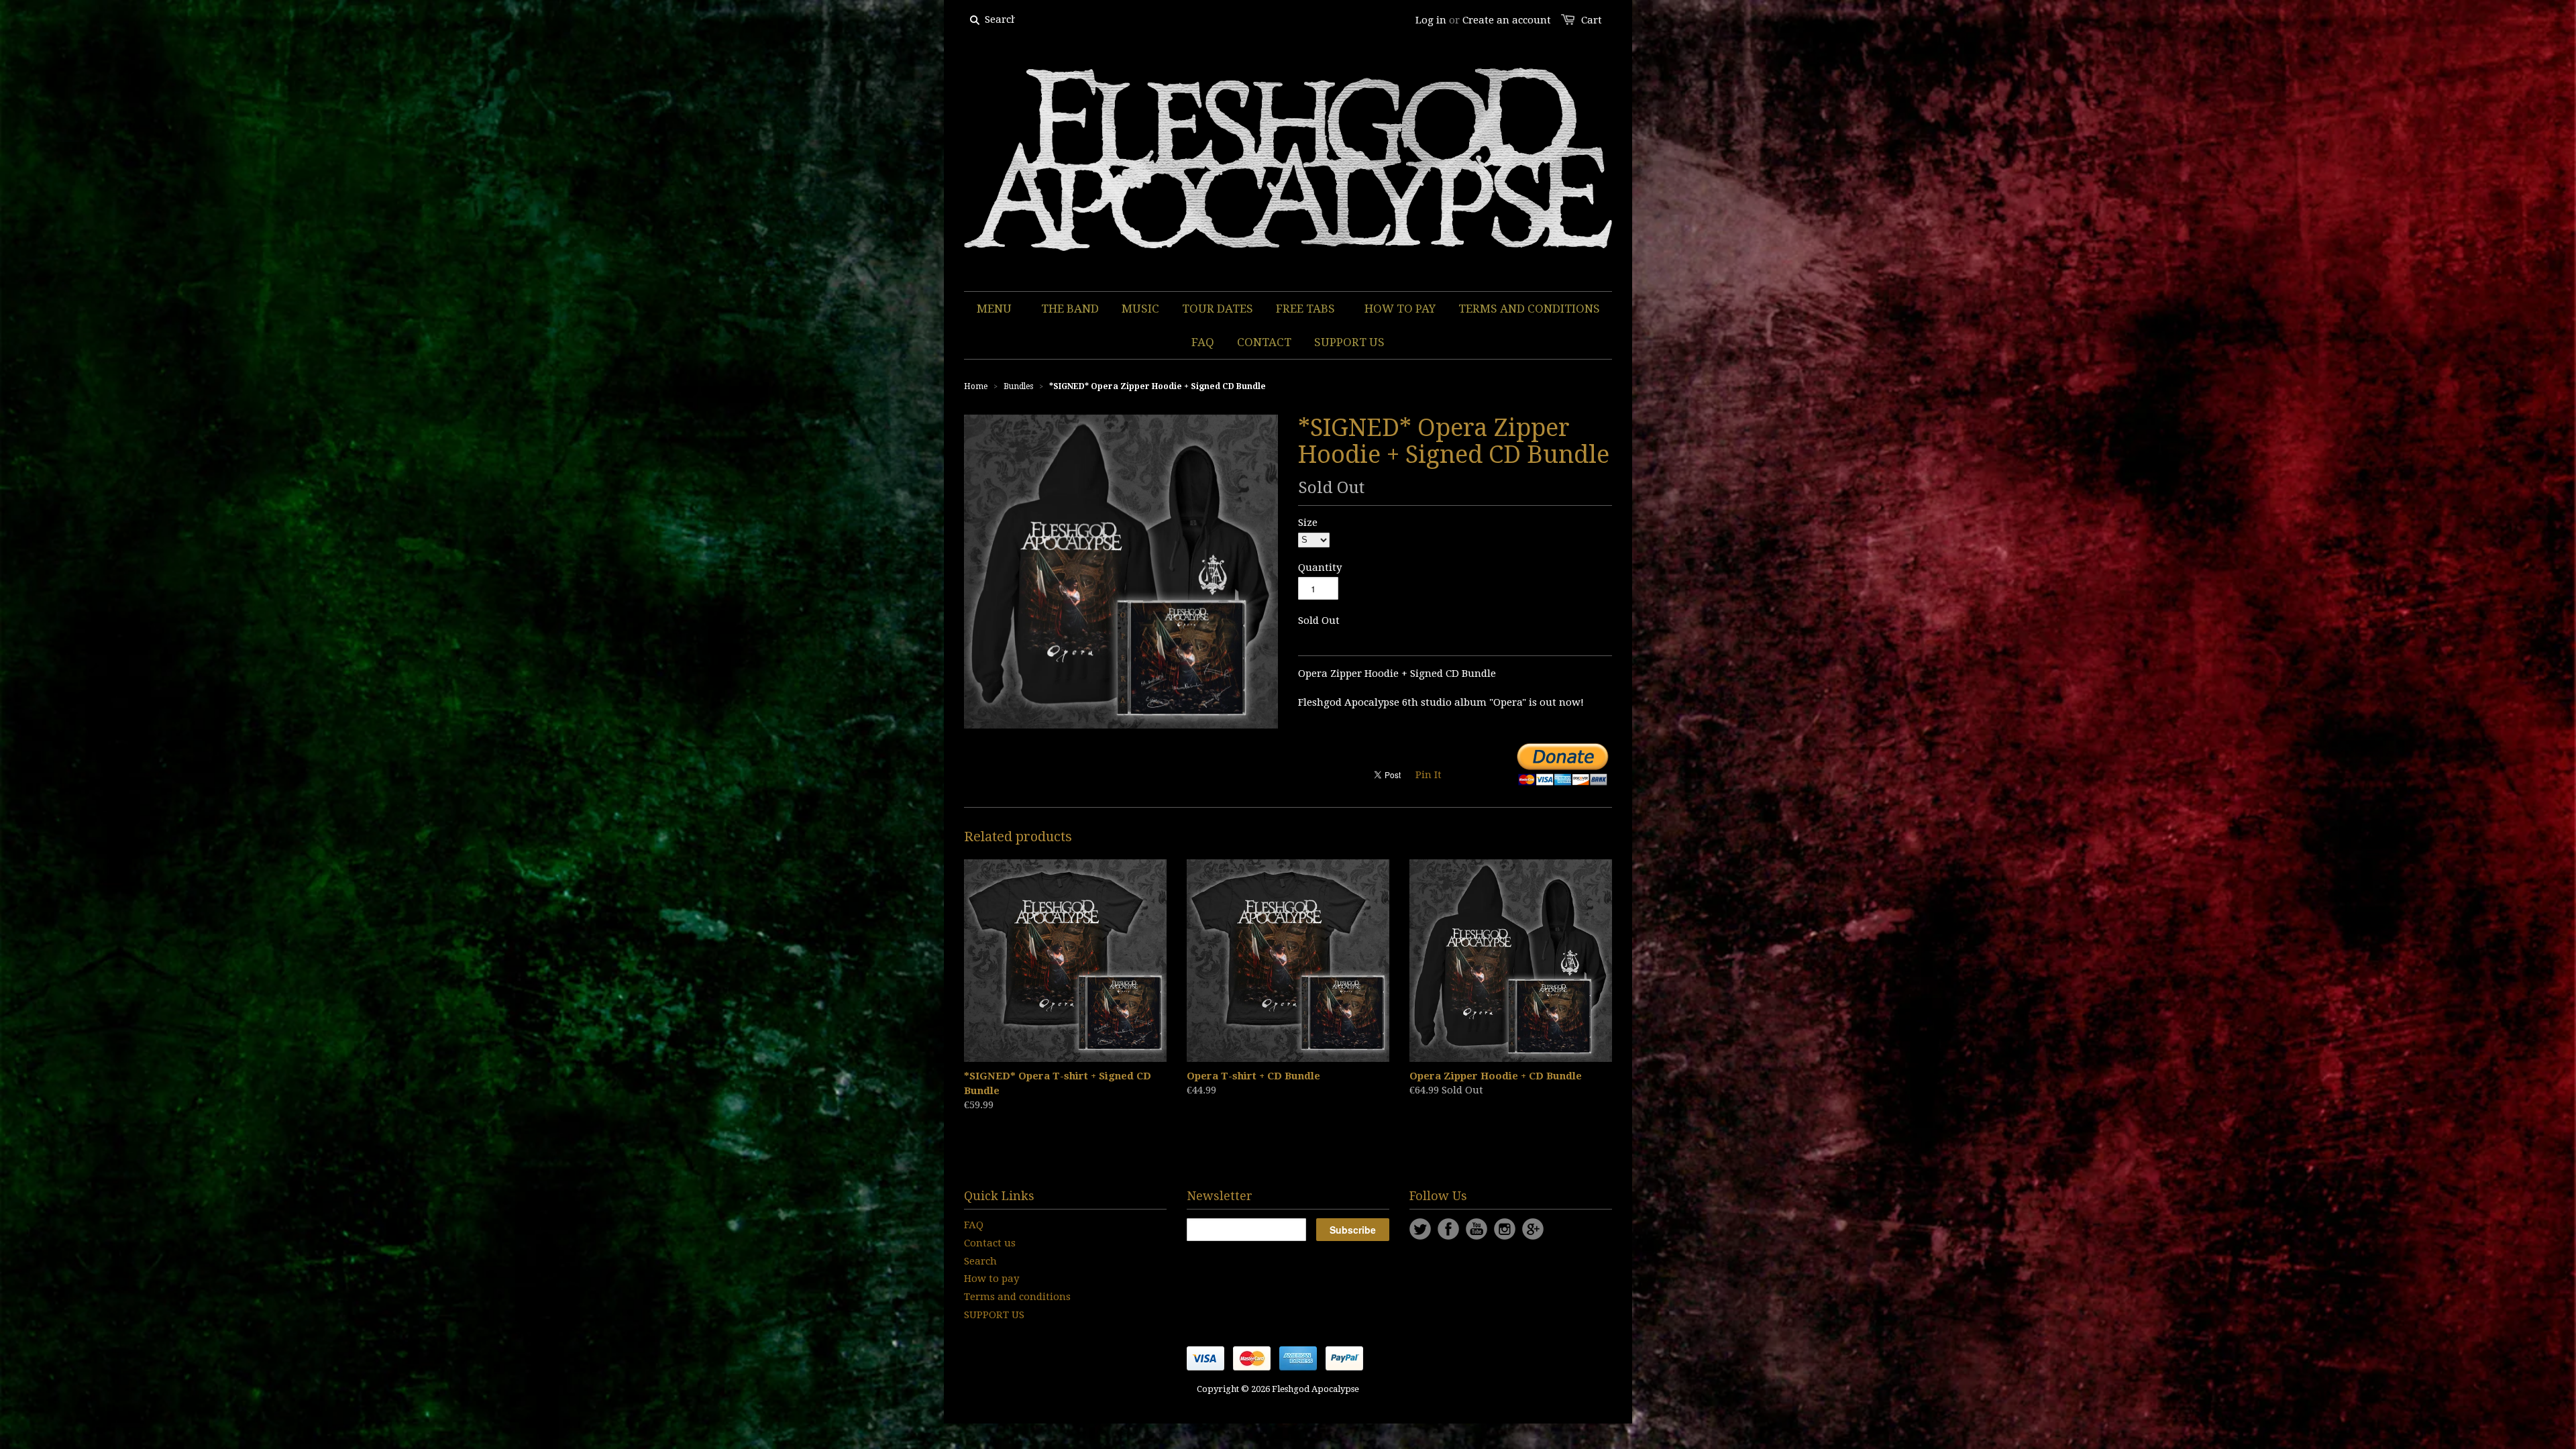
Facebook (1448, 1229)
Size (1308, 523)
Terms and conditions (1017, 1297)
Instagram (1505, 1229)
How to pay (991, 1279)
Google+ (1533, 1229)
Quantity (1320, 568)
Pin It (1429, 775)
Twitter (1420, 1229)
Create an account (1507, 20)
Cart (1592, 20)
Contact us (990, 1243)
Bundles (1018, 386)
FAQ (974, 1225)
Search (980, 1261)
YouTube (1477, 1229)
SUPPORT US (994, 1315)
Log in (1431, 20)
